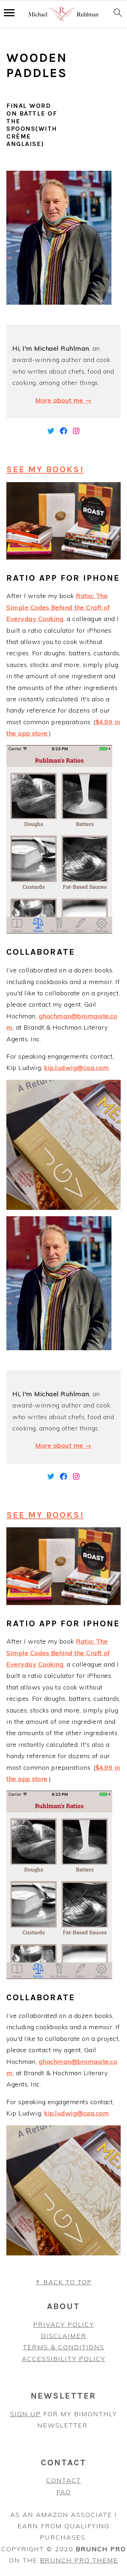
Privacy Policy (64, 2325)
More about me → (64, 400)
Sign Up (26, 2414)
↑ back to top (64, 2282)
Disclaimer (64, 2336)
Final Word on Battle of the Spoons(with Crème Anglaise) (32, 125)
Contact (64, 2480)
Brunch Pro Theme (79, 2560)
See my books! (45, 469)
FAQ (64, 2492)
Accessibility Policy (64, 2359)
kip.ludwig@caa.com (77, 1068)
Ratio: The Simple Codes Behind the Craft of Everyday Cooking (58, 607)
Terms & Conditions (64, 2347)
